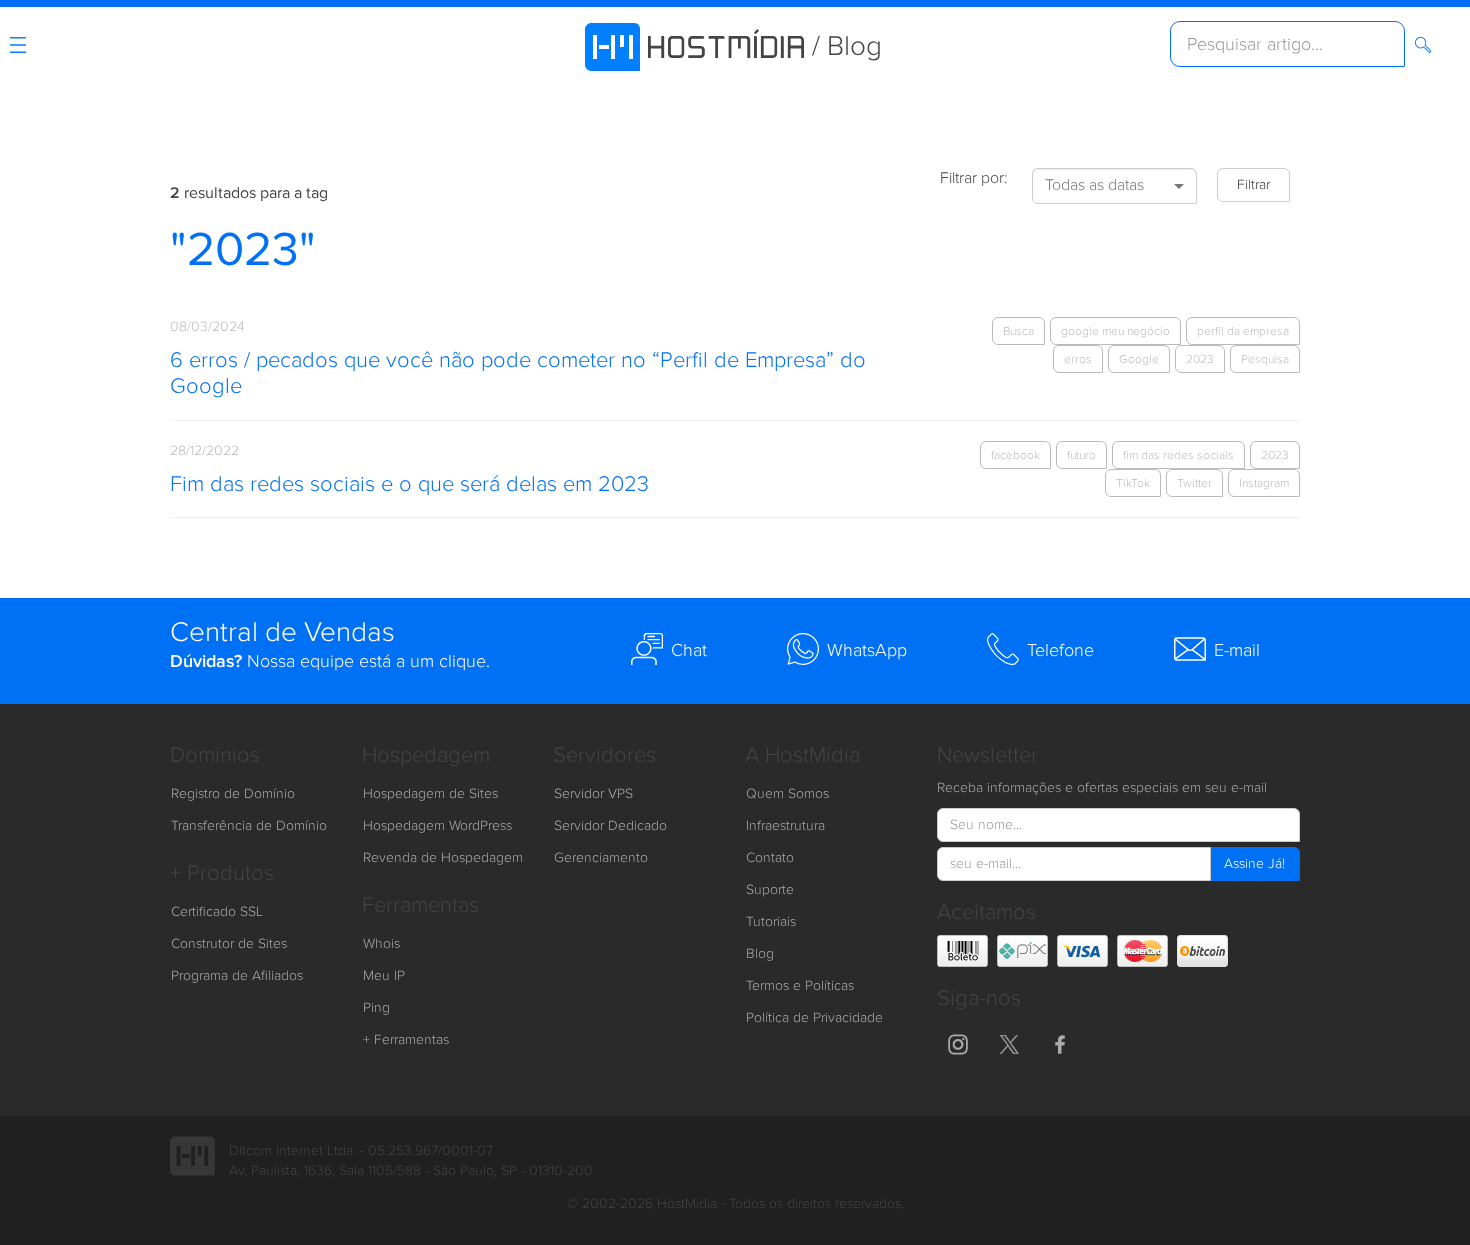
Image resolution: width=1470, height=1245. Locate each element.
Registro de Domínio (233, 794)
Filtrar (1253, 185)
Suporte (770, 890)
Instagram (1264, 483)
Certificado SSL (217, 912)
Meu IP (384, 976)
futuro (1081, 455)
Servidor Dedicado (610, 826)
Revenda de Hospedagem (443, 858)
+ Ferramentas (406, 1040)
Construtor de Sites (229, 944)
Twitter (1194, 483)
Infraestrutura (785, 826)
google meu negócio (1115, 331)
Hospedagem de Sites (430, 794)
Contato (770, 858)
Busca (1018, 331)
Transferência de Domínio (249, 826)
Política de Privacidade (814, 1018)
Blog (760, 954)
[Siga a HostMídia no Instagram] (958, 1042)
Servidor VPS (593, 794)
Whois (381, 944)
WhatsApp (867, 650)
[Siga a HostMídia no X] (1009, 1042)
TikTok (1133, 483)
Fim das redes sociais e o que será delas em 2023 (409, 484)
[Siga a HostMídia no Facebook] (1060, 1042)
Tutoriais (771, 922)
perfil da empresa (1243, 331)
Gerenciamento (601, 858)
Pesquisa (1265, 359)
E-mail (1237, 650)
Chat (689, 650)
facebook (1015, 455)
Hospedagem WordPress (437, 826)
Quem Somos (787, 794)
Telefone (1060, 650)
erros (1078, 359)
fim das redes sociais (1178, 455)
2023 (1200, 359)
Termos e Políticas (800, 986)
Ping (376, 1008)
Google (1139, 359)
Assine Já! (1254, 864)
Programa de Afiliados (237, 976)
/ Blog (847, 46)
